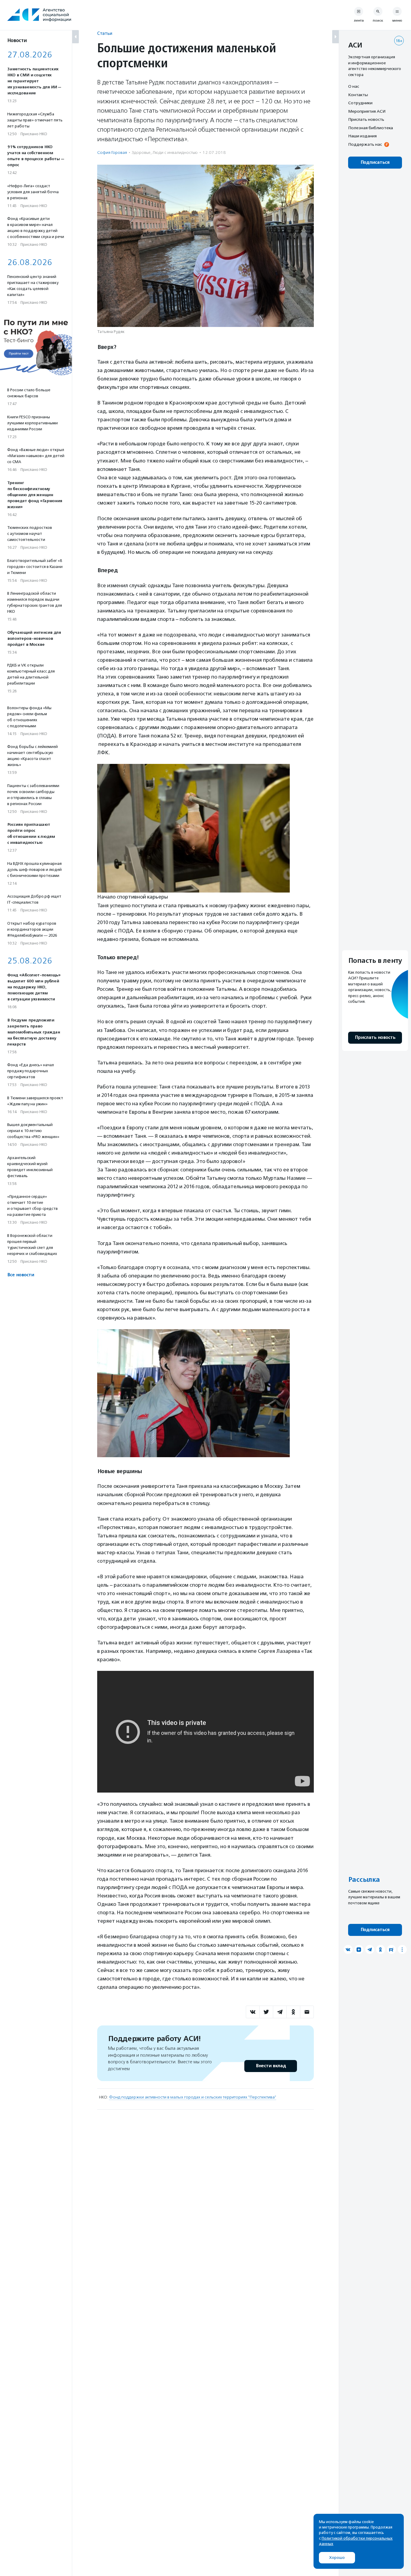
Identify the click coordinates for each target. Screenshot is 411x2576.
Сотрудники (360, 103)
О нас (354, 86)
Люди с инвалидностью (175, 153)
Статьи (105, 33)
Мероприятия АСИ (367, 111)
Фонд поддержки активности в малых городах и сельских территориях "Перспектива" (193, 2097)
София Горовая (112, 153)
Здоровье (141, 153)
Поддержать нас (365, 144)
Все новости (21, 1275)
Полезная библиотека (371, 128)
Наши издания (362, 136)
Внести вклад (271, 2066)
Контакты (358, 95)
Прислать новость (366, 119)
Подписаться (375, 162)
